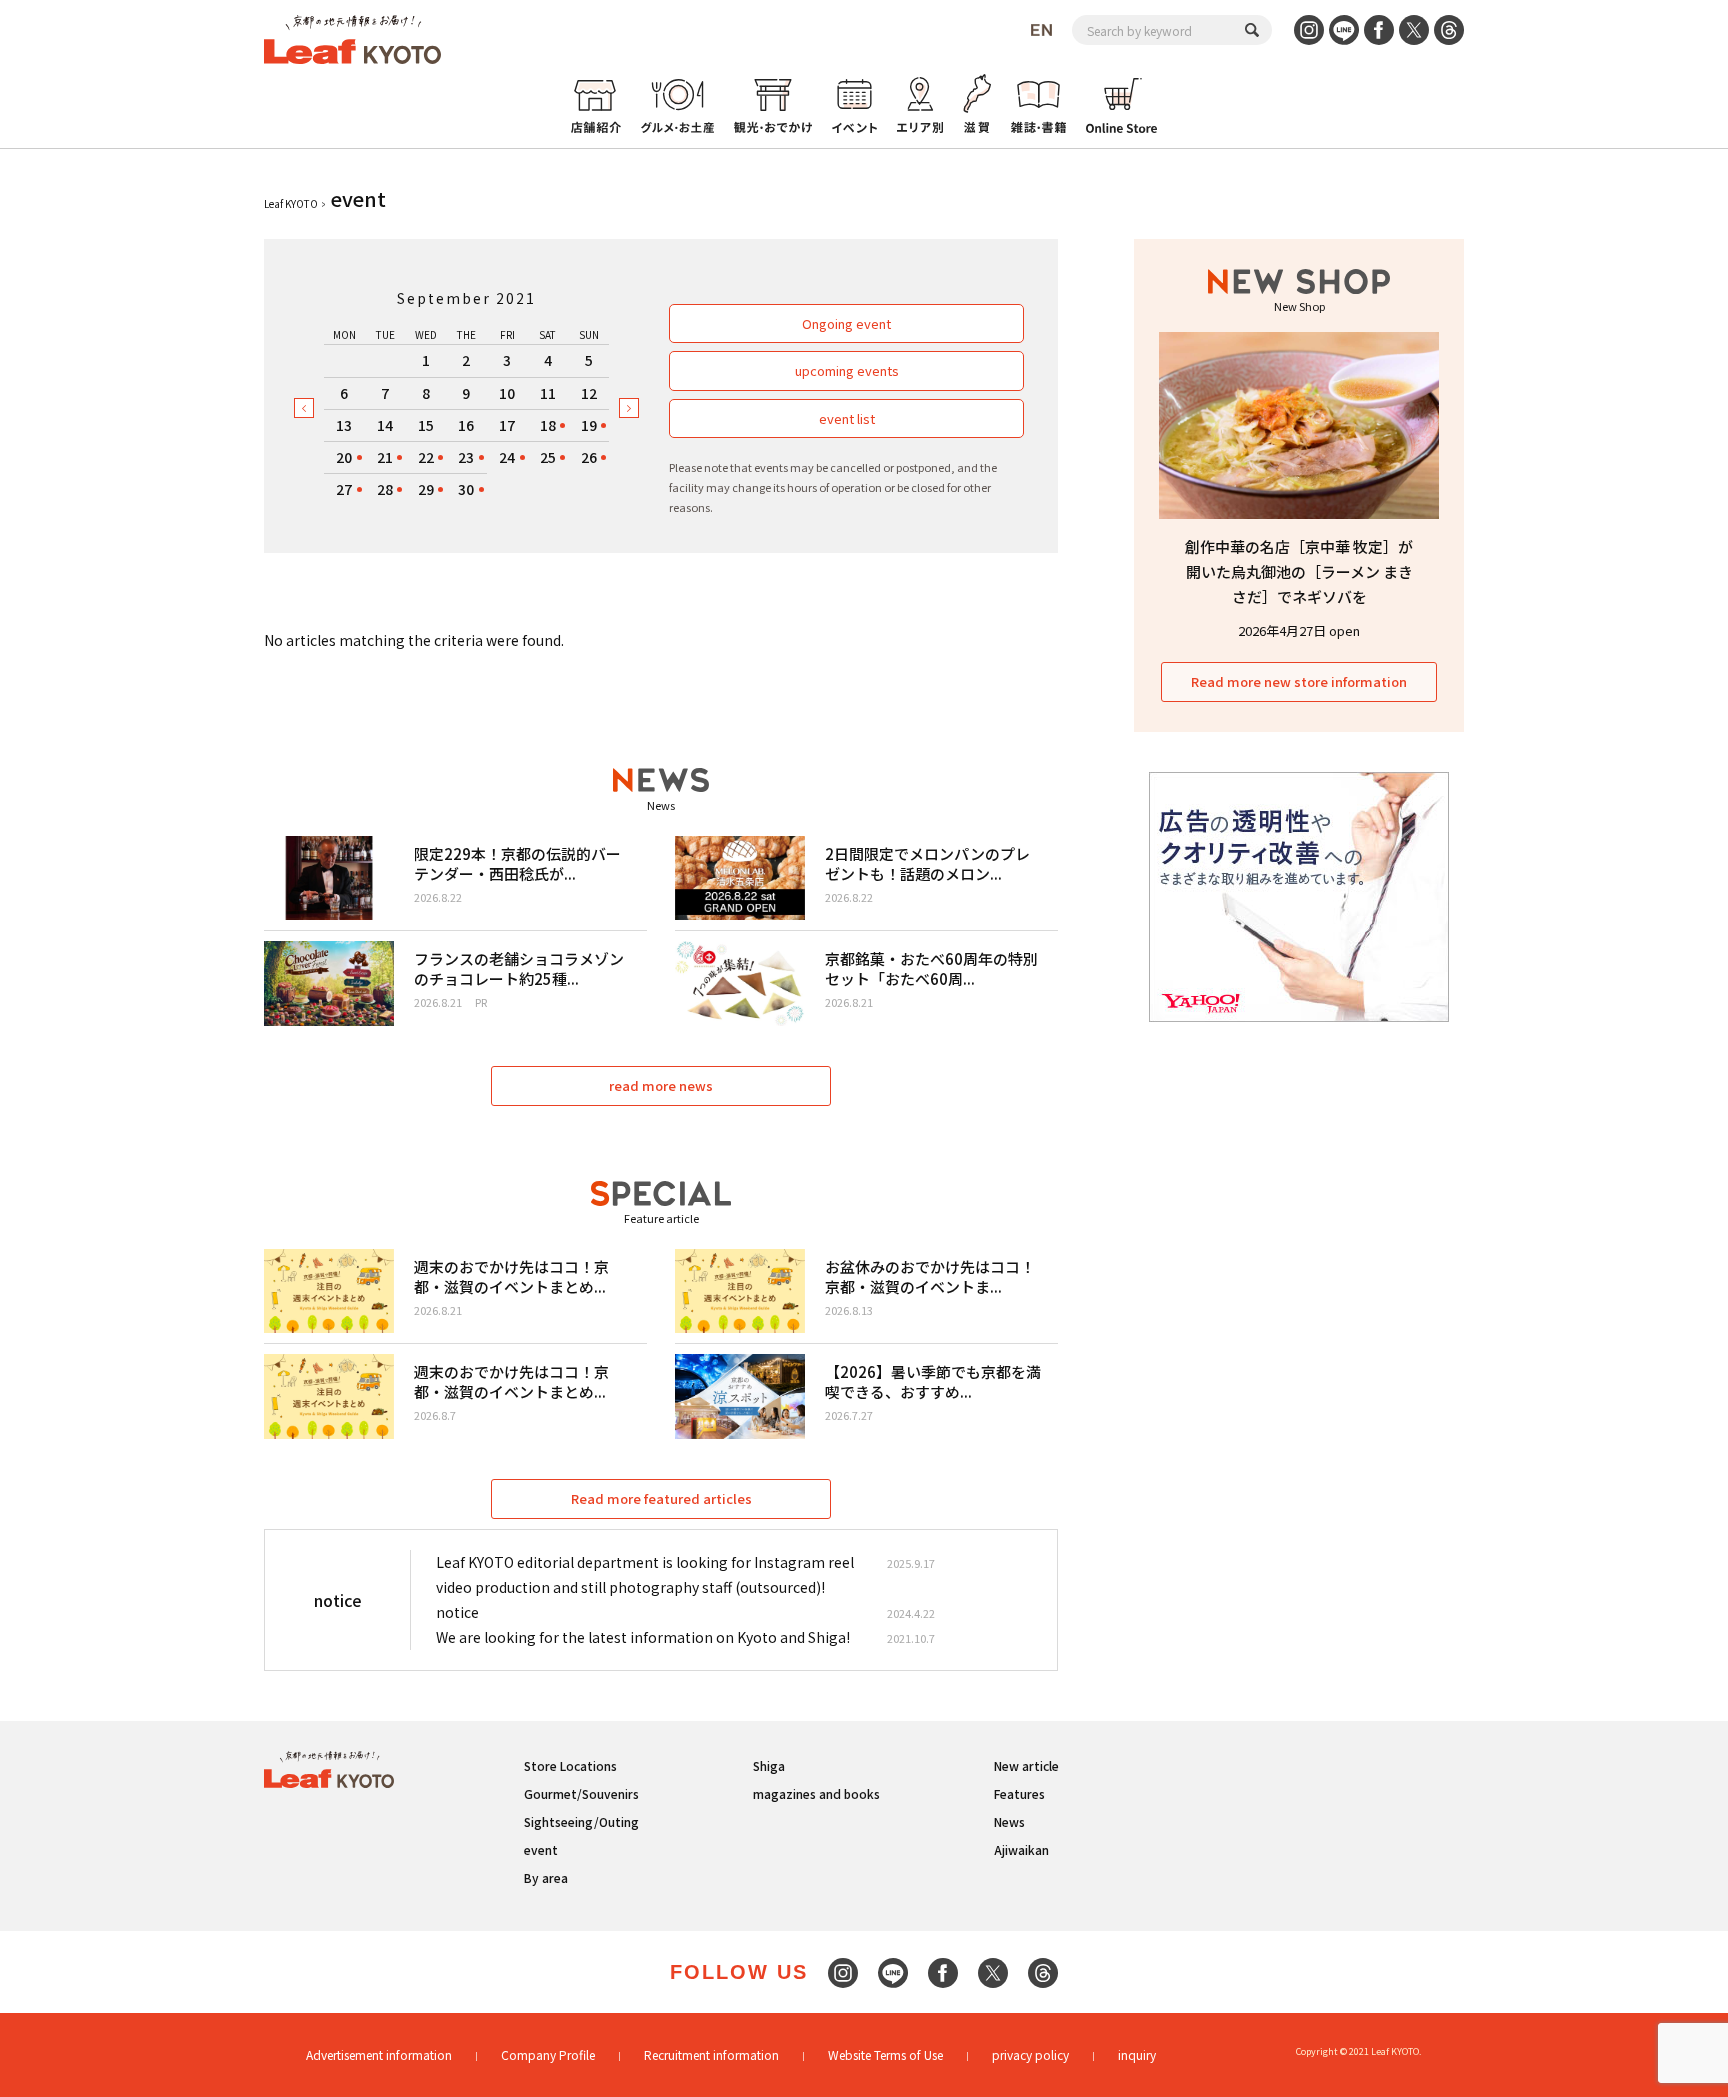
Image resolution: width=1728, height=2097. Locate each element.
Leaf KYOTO (291, 203)
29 (426, 489)
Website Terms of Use (885, 2054)
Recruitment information (711, 2054)
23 (466, 457)
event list (847, 418)
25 (548, 457)
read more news (661, 1085)
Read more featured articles (661, 1498)
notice (457, 1612)
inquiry (1137, 2054)
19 (589, 425)
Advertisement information (379, 2054)
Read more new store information (1299, 681)
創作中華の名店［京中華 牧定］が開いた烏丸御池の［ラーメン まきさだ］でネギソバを (1299, 571)
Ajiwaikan (1021, 1849)
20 (344, 457)
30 (466, 489)
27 (344, 489)
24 (507, 457)
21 (385, 457)
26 (589, 457)
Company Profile (548, 2054)
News (1009, 1821)
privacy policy (1030, 2054)
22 (426, 457)
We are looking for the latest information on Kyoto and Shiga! (643, 1637)
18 (548, 425)
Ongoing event (846, 323)
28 (385, 489)
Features (1019, 1793)
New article (1026, 1765)
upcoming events (847, 370)
